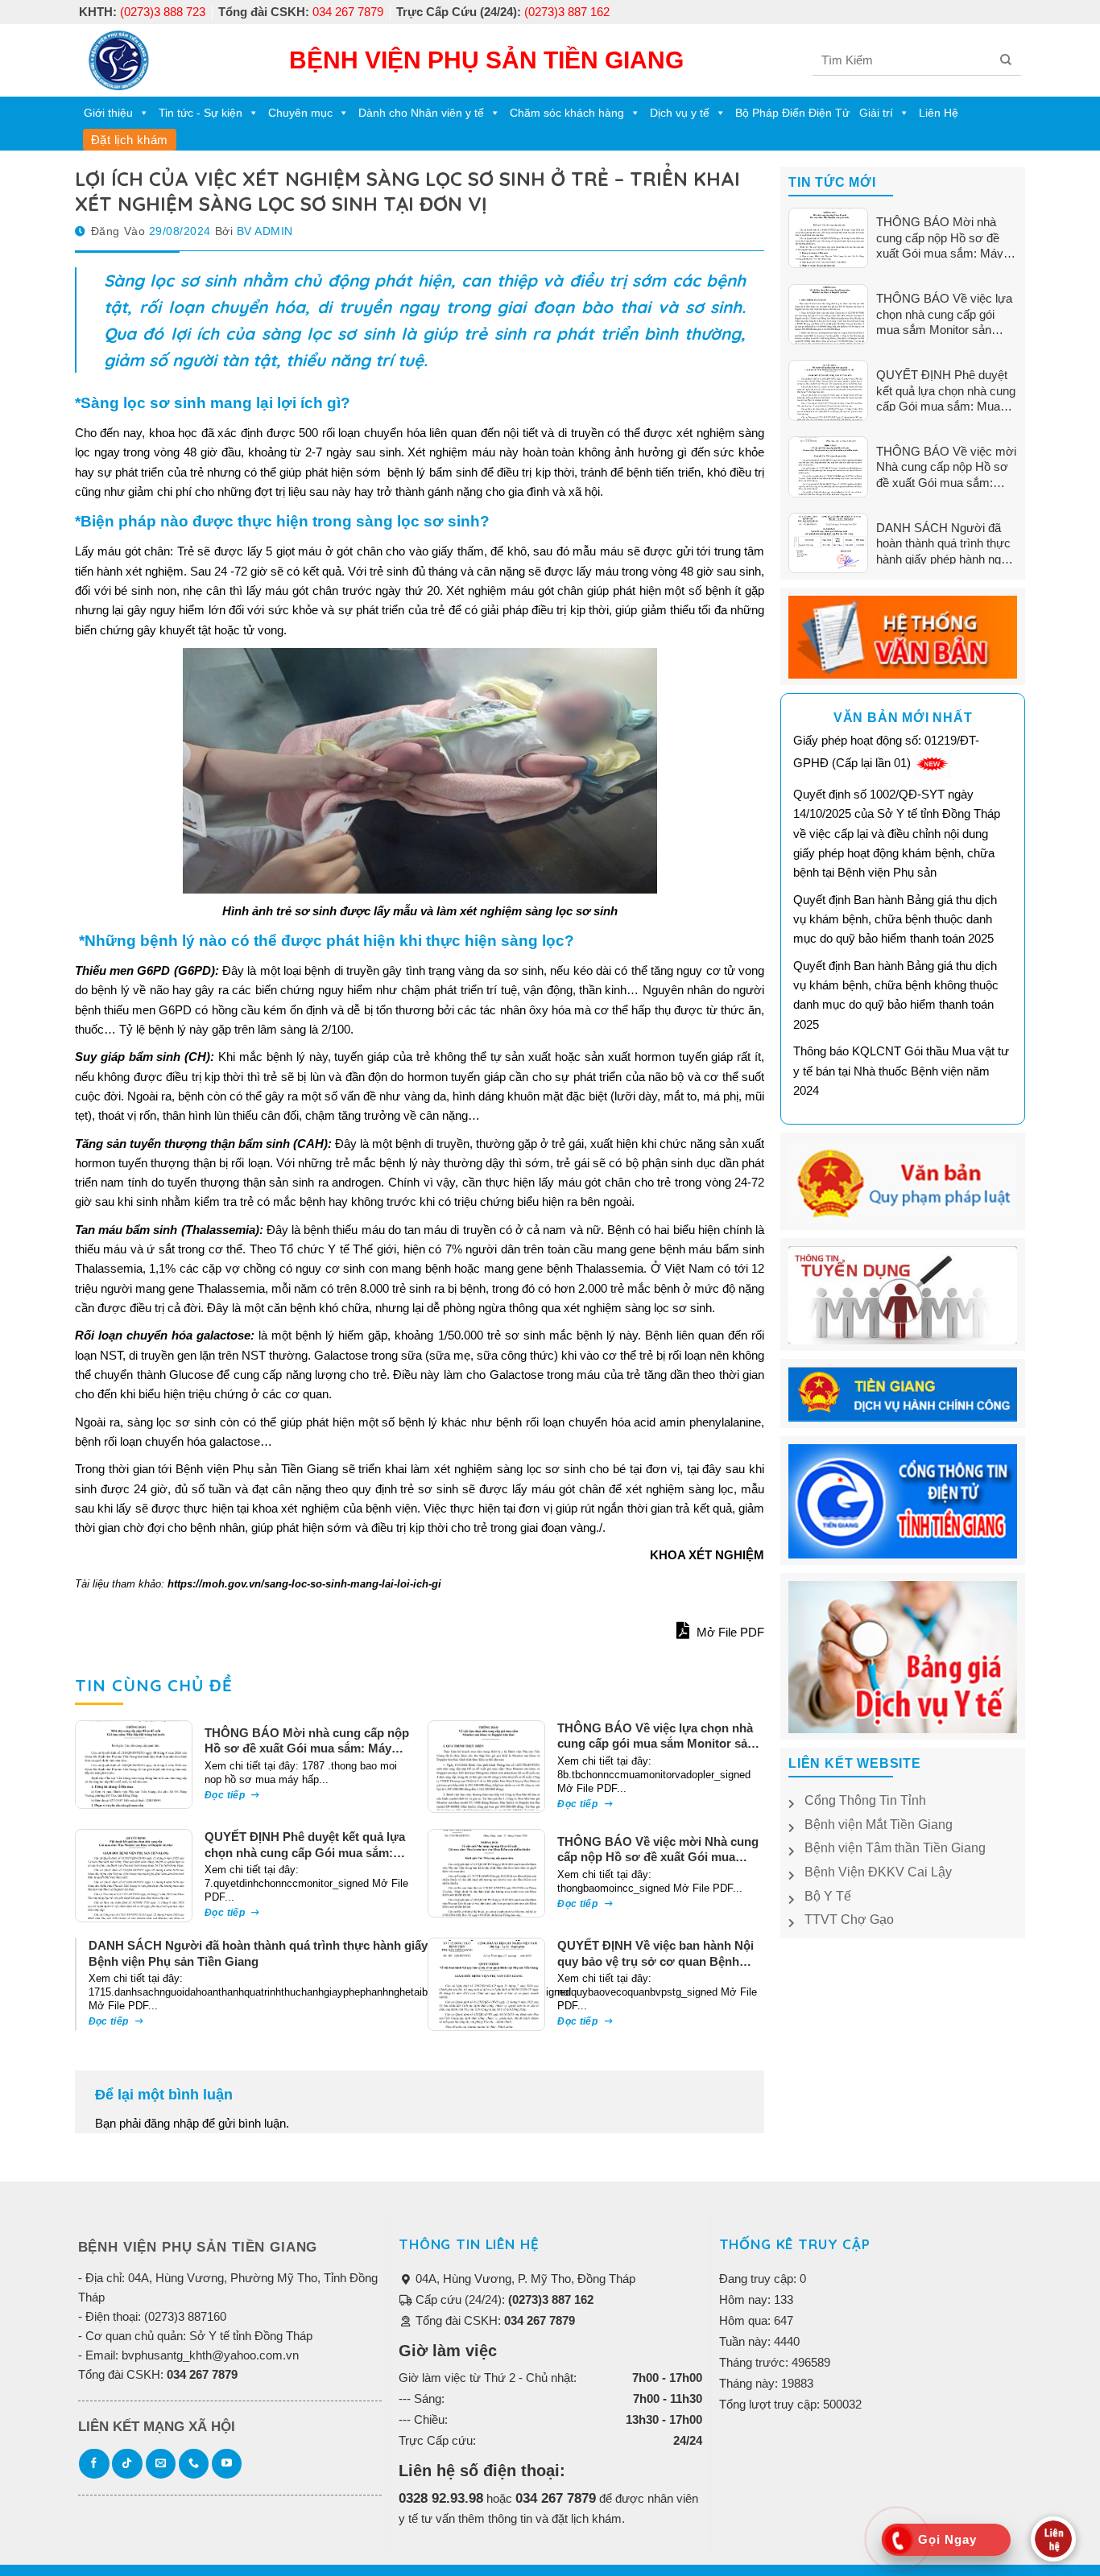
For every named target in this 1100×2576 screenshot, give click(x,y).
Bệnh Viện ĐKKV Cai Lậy (878, 1872)
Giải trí (876, 113)
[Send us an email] (161, 2464)
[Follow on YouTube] (227, 2464)
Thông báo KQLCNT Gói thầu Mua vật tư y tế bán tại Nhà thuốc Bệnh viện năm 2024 (901, 1071)
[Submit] (1007, 60)
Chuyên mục (300, 113)
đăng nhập (172, 2123)
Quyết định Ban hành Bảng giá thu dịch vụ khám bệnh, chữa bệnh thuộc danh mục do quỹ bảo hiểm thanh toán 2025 (895, 919)
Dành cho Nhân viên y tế (421, 113)
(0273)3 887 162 (503, 12)
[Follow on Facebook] (94, 2464)
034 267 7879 (301, 12)
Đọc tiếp (226, 1795)
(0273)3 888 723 (142, 12)
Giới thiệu (108, 113)
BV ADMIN (265, 231)
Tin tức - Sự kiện (201, 113)
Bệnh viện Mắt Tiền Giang (879, 1825)
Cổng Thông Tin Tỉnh (865, 1800)
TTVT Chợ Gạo (849, 1920)
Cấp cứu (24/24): (503, 2299)
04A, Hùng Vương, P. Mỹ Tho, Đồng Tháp (524, 2279)
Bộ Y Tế (828, 1896)
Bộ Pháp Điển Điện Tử (792, 113)
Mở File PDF (729, 1632)
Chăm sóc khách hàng (567, 113)
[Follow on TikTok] (127, 2464)
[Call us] (194, 2464)
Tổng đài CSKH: (494, 2320)
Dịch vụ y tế (680, 113)
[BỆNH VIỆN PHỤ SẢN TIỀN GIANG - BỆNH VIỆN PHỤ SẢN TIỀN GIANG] (119, 60)
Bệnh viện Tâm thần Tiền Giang (895, 1848)
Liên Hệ (939, 113)
